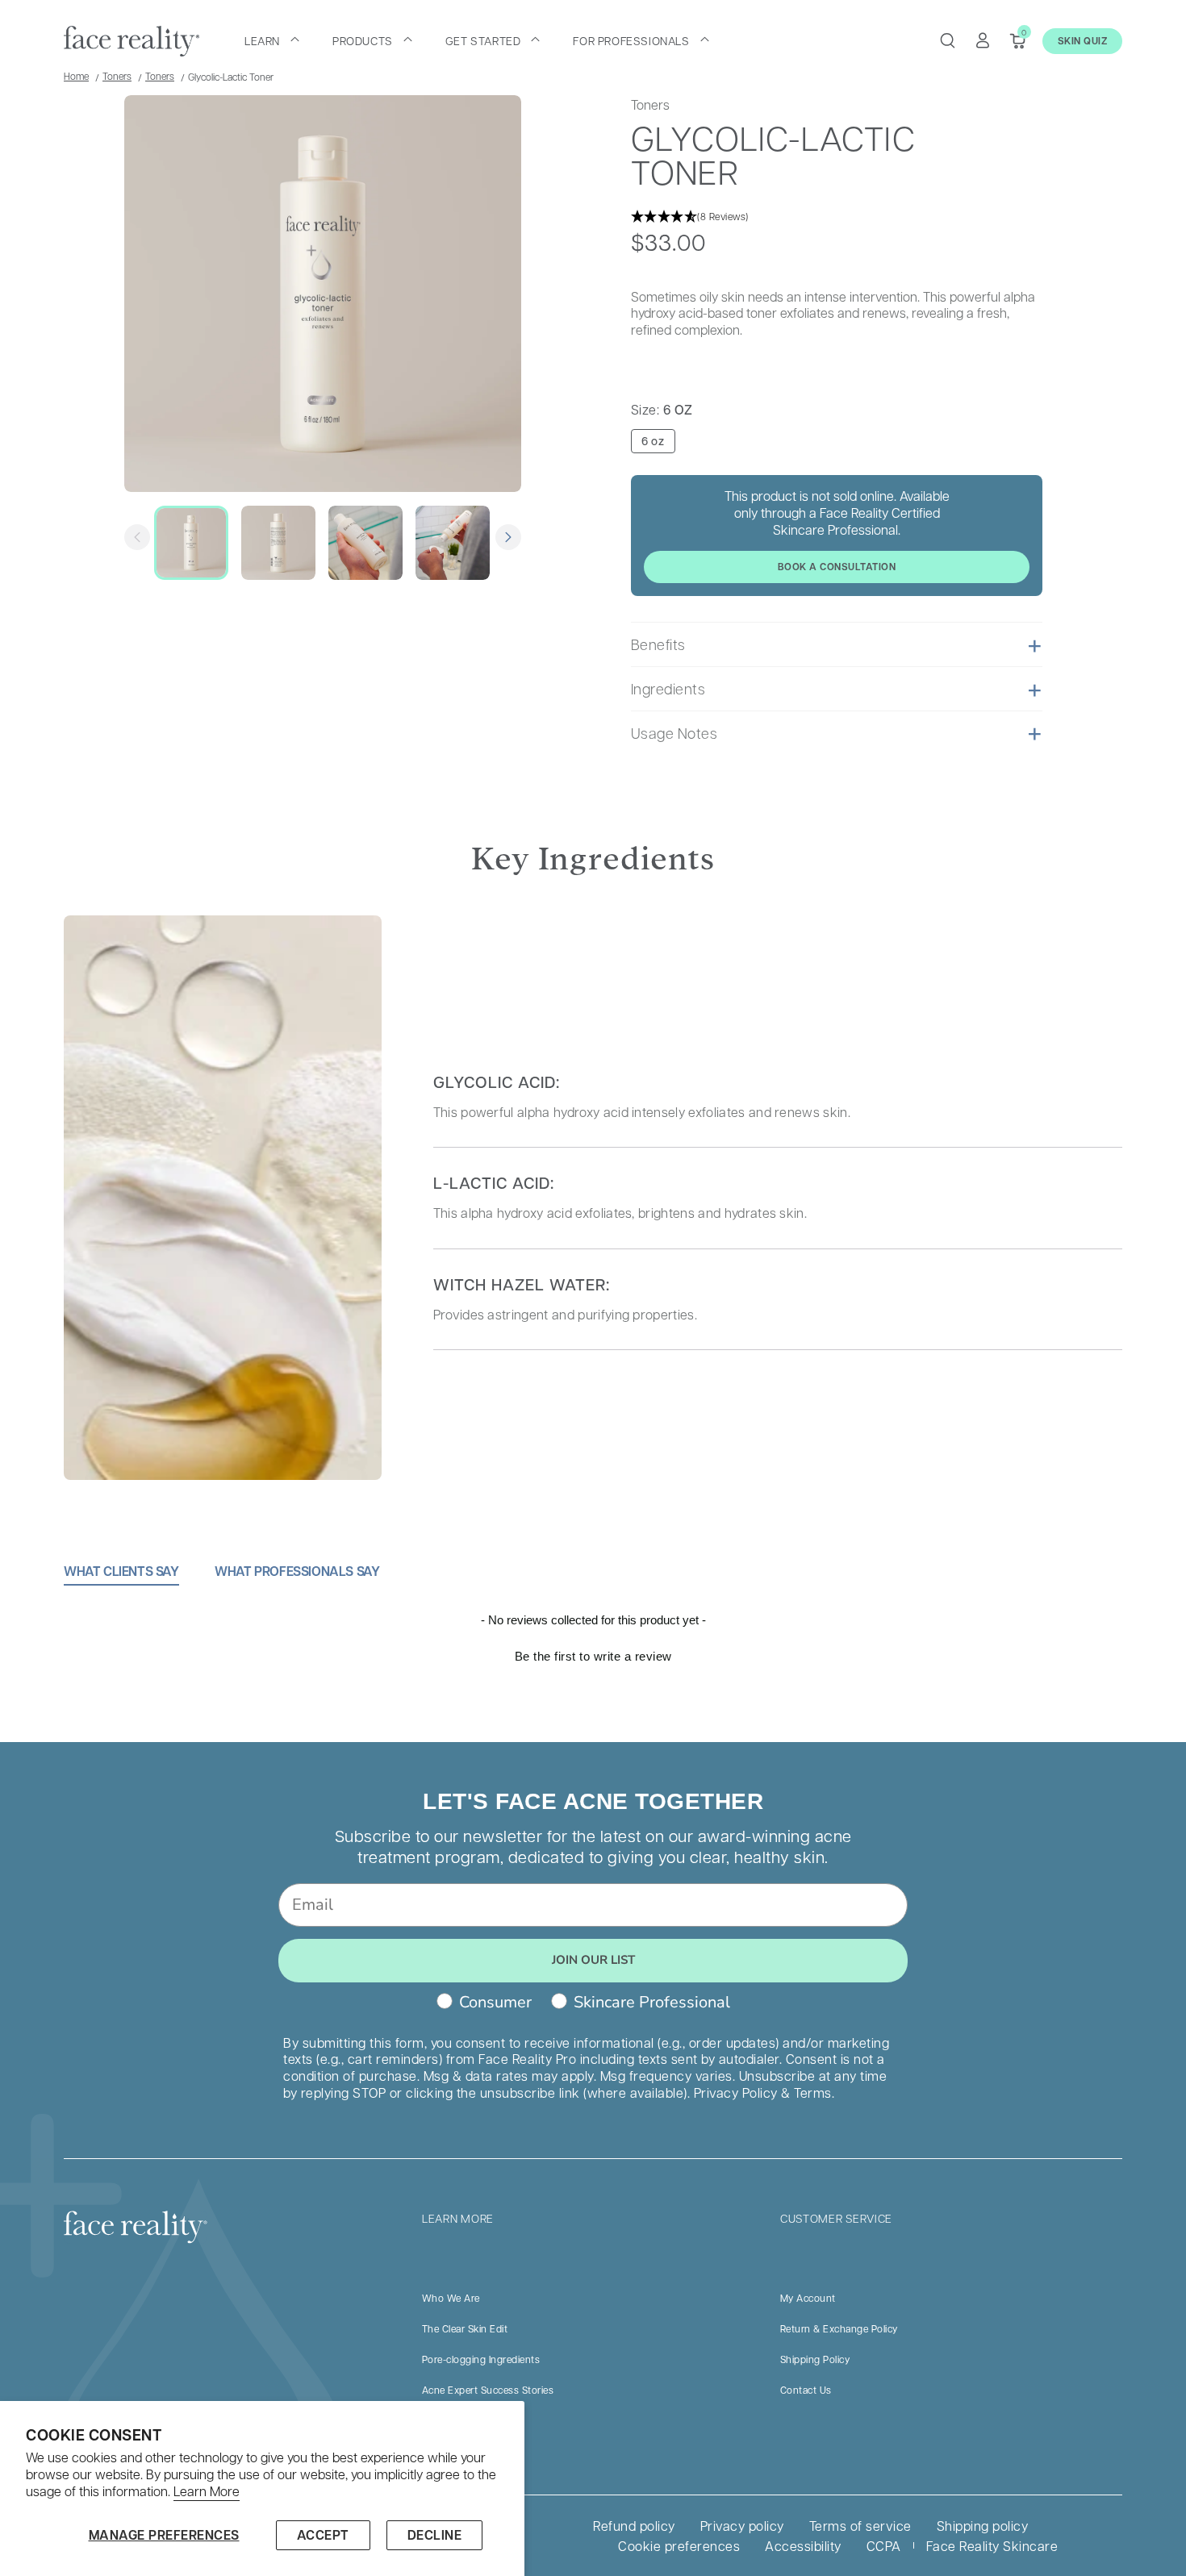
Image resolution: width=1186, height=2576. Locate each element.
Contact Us (806, 2390)
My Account (808, 2298)
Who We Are (451, 2298)
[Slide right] (508, 537)
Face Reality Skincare (992, 2546)
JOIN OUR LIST (593, 1960)
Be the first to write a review (593, 1656)
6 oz (653, 441)
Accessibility (803, 2546)
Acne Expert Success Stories (488, 2390)
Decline (435, 2535)
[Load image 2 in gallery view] (278, 543)
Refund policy (634, 2526)
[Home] (132, 41)
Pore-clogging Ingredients (481, 2359)
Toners (117, 76)
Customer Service (836, 2218)
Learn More (207, 2491)
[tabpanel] (593, 1677)
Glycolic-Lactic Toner (231, 77)
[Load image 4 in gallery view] (453, 543)
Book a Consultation (837, 567)
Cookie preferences (679, 2546)
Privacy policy (742, 2526)
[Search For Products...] (947, 40)
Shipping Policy (815, 2359)
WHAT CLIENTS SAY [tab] (121, 1571)
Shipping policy (983, 2526)
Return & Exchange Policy (839, 2328)
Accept (323, 2535)
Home (76, 76)
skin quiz (1083, 41)
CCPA (884, 2546)
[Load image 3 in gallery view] (365, 543)
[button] (272, 40)
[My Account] (983, 40)
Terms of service (860, 2526)
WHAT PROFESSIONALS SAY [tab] (297, 1571)
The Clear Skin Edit (465, 2328)
